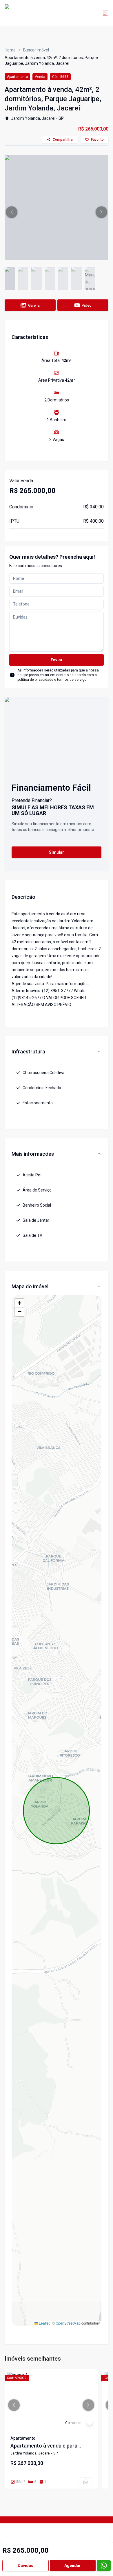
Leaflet (44, 2323)
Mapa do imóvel (30, 1286)
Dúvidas (25, 2566)
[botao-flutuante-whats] (104, 2566)
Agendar (73, 2566)
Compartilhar (63, 140)
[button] (12, 212)
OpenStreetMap (68, 2323)
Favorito (97, 140)
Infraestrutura (28, 1052)
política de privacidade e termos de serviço (52, 680)
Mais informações (33, 1154)
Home (10, 50)
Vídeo (87, 305)
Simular (57, 852)
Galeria (34, 305)
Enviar (57, 660)
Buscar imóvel (36, 50)
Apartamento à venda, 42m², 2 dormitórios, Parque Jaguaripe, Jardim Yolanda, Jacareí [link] (51, 60)
